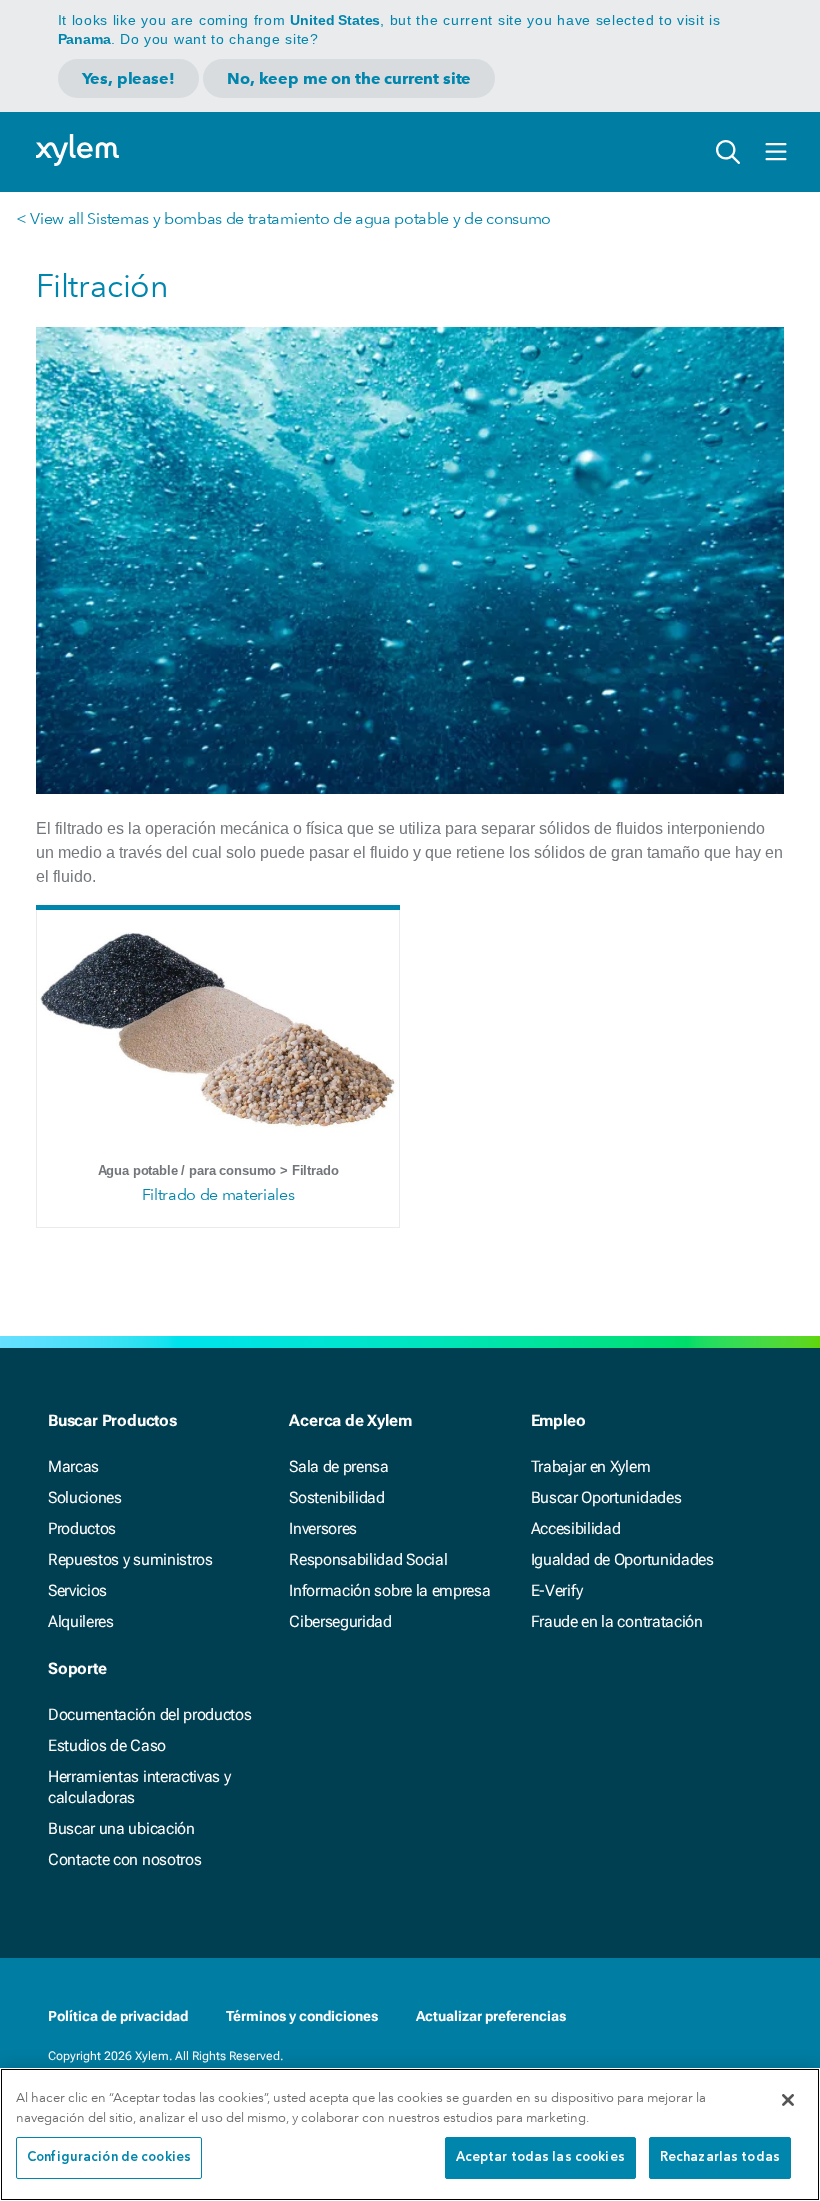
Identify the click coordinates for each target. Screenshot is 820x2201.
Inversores (323, 1528)
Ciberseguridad (340, 1621)
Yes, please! (128, 78)
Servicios (77, 1590)
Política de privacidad (118, 2016)
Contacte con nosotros (124, 1859)
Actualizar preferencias (491, 2016)
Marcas (73, 1466)
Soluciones (85, 1497)
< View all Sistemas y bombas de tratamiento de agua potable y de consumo (283, 218)
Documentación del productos (149, 1714)
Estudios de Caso (107, 1745)
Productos (82, 1528)
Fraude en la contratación (617, 1621)
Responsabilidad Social (368, 1559)
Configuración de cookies (109, 2157)
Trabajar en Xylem (591, 1466)
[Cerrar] (788, 2100)
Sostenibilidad (337, 1497)
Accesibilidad (576, 1528)
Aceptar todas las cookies (540, 2157)
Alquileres (81, 1621)
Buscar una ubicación (121, 1828)
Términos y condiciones (302, 2016)
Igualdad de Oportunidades (622, 1559)
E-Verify (557, 1590)
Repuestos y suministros (130, 1559)
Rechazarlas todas (720, 2157)
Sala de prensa (339, 1466)
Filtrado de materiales (218, 1194)
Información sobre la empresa (389, 1590)
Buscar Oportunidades (606, 1497)
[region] (410, 2134)
